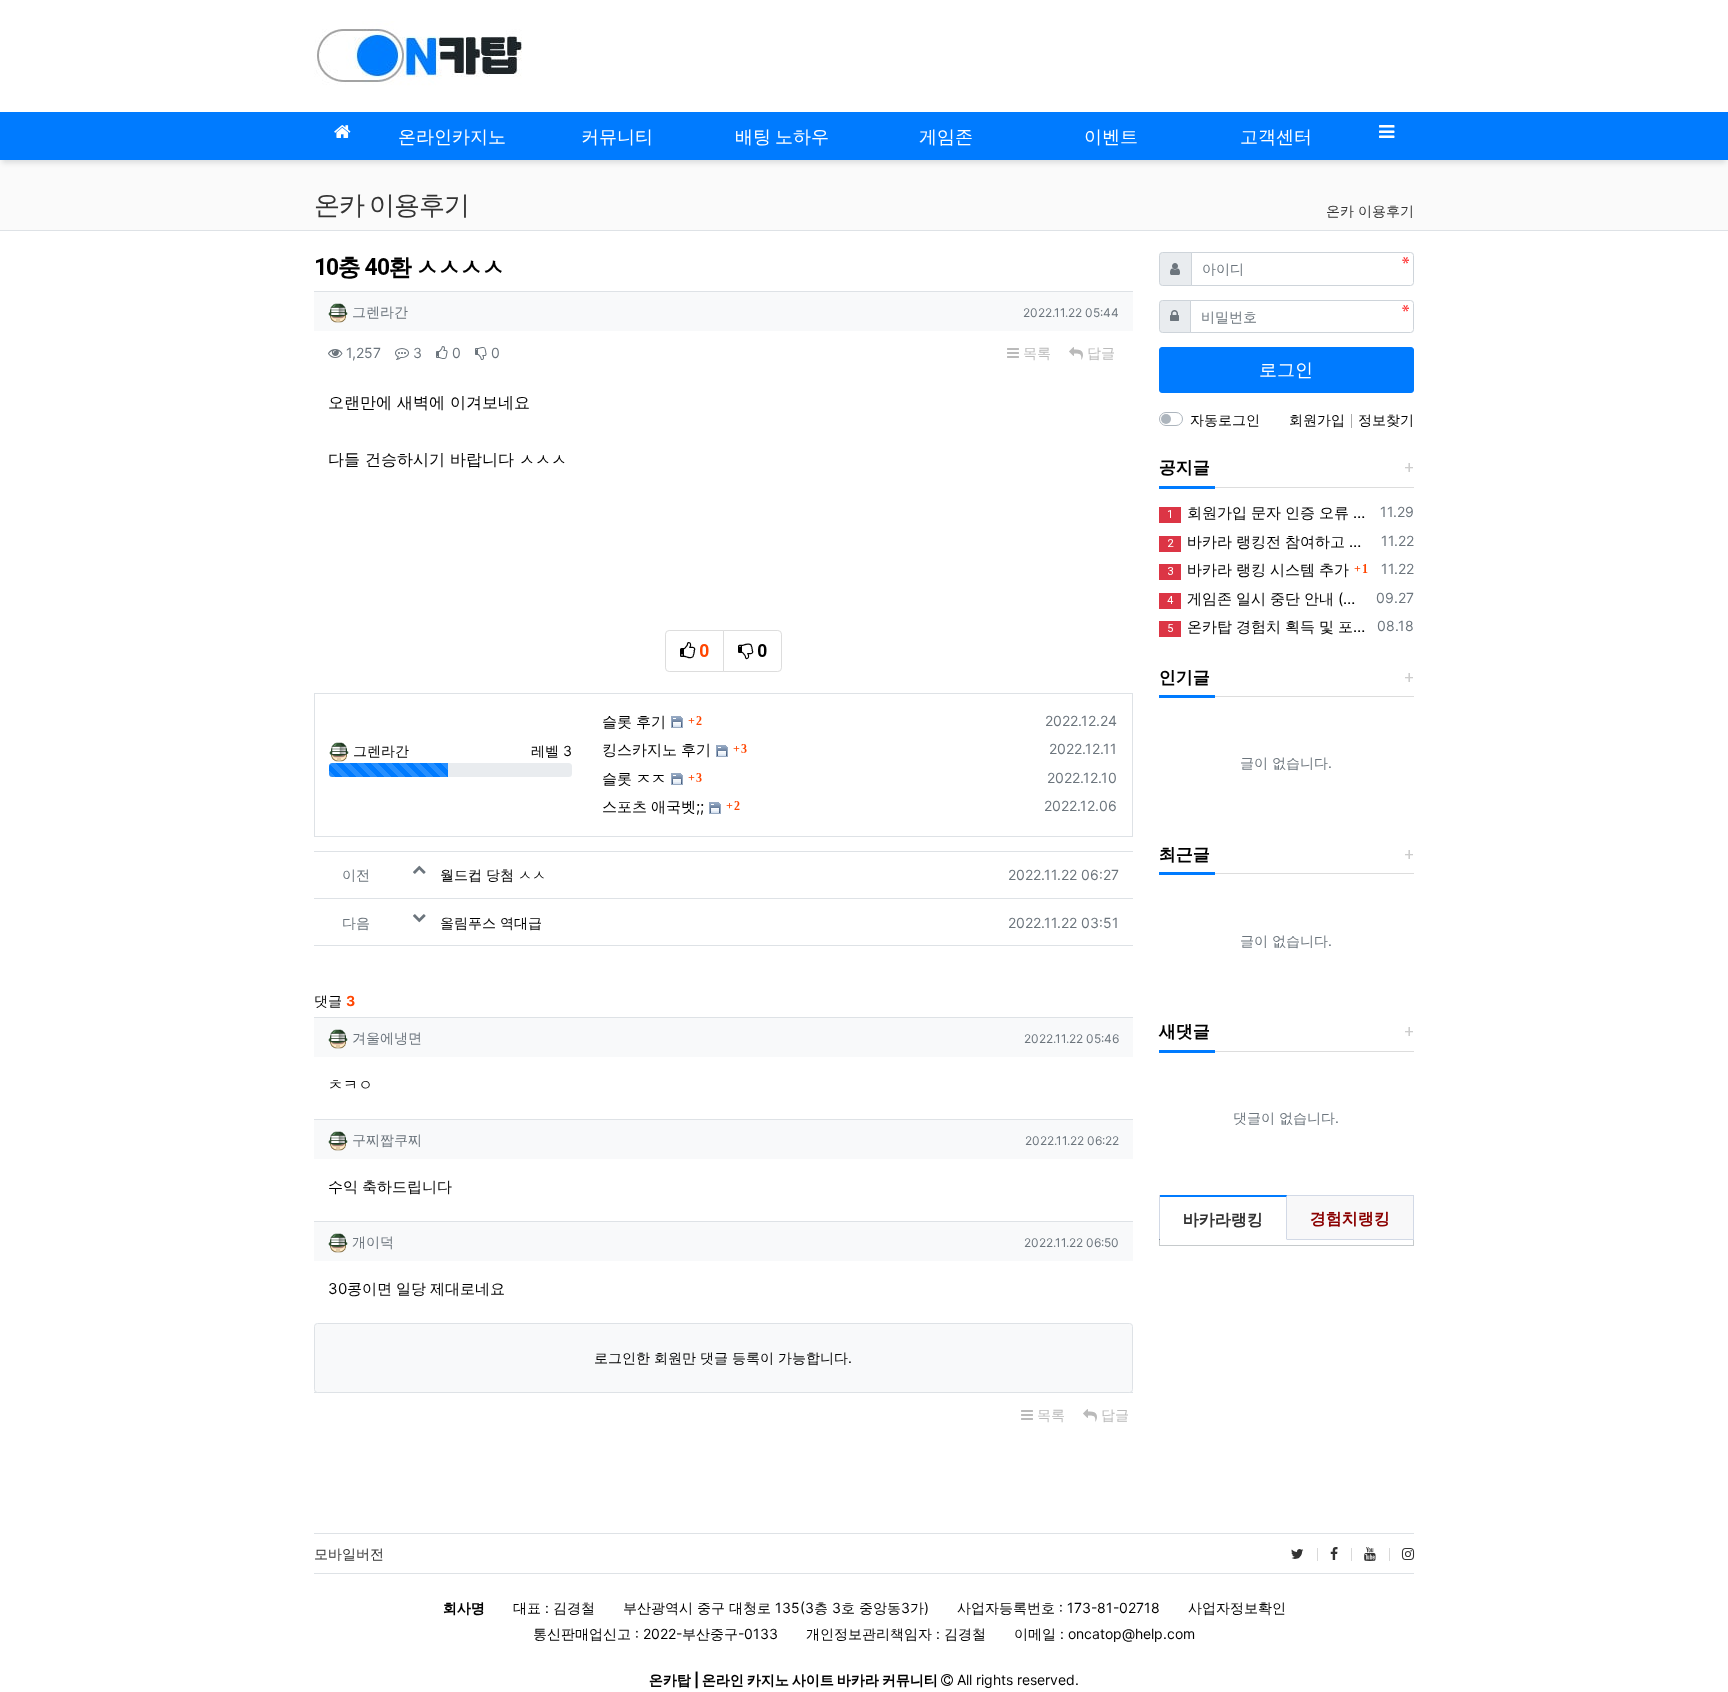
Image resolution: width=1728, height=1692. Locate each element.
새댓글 (1184, 1031)
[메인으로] (342, 131)
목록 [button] (1035, 352)
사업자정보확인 (1237, 1607)
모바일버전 (349, 1553)
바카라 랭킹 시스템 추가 (1258, 569)
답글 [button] (1099, 352)
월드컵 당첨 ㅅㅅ (493, 874)
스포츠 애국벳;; (653, 806)
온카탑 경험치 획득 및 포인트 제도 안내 (1268, 626)
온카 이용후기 (1370, 210)
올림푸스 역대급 (491, 922)
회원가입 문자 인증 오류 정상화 (1270, 512)
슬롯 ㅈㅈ (634, 778)
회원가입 (1319, 419)
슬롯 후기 (634, 721)
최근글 (1184, 854)
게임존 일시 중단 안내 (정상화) (1268, 598)
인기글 (1184, 677)
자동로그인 (1225, 419)
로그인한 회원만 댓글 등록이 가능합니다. (723, 1357)
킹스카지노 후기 (656, 749)
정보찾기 (1386, 419)
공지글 (1184, 467)
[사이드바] (1386, 131)
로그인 (1286, 369)
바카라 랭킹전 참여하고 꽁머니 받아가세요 (1270, 541)
